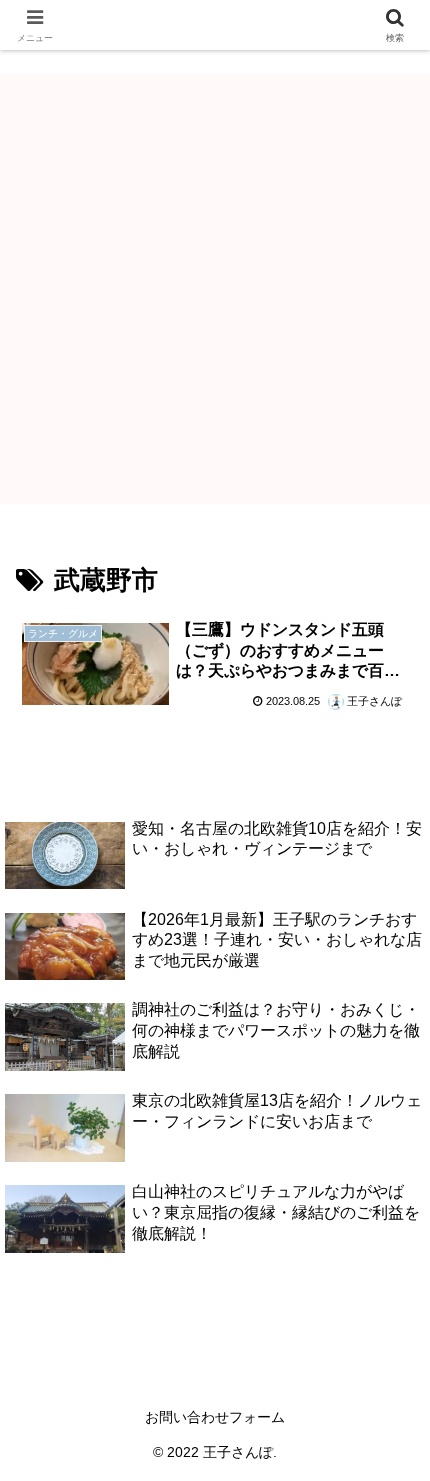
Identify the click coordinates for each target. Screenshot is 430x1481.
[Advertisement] (215, 289)
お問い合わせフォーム (215, 1417)
